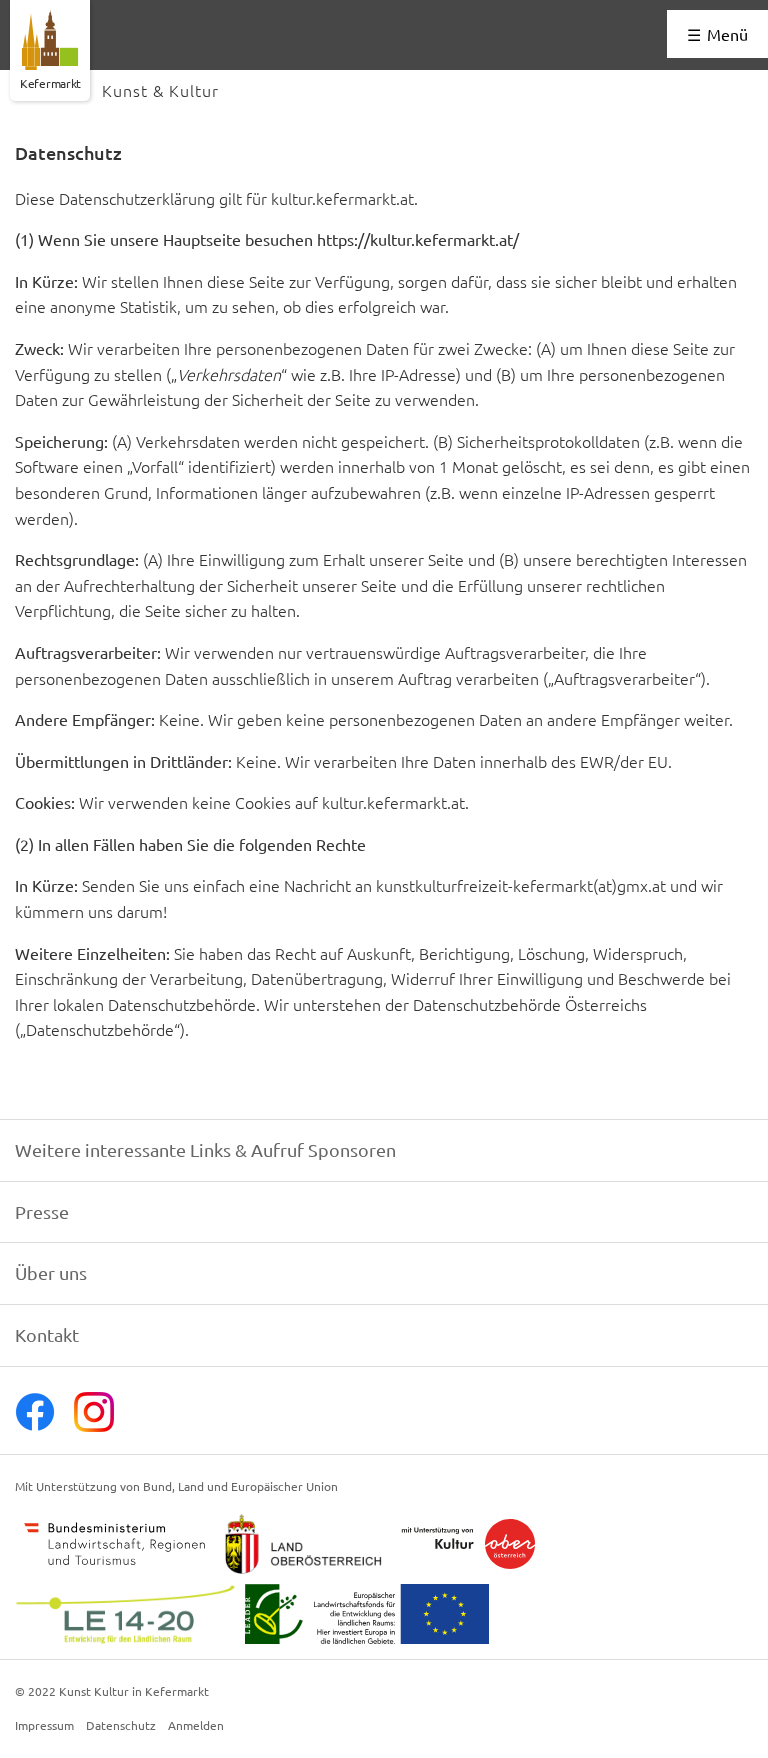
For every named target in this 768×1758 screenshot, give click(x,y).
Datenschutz (121, 1726)
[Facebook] (35, 1425)
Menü (727, 34)
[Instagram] (94, 1425)
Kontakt (47, 1334)
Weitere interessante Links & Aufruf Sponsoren (205, 1149)
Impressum (44, 1726)
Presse (42, 1211)
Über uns (51, 1272)
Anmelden (196, 1726)
